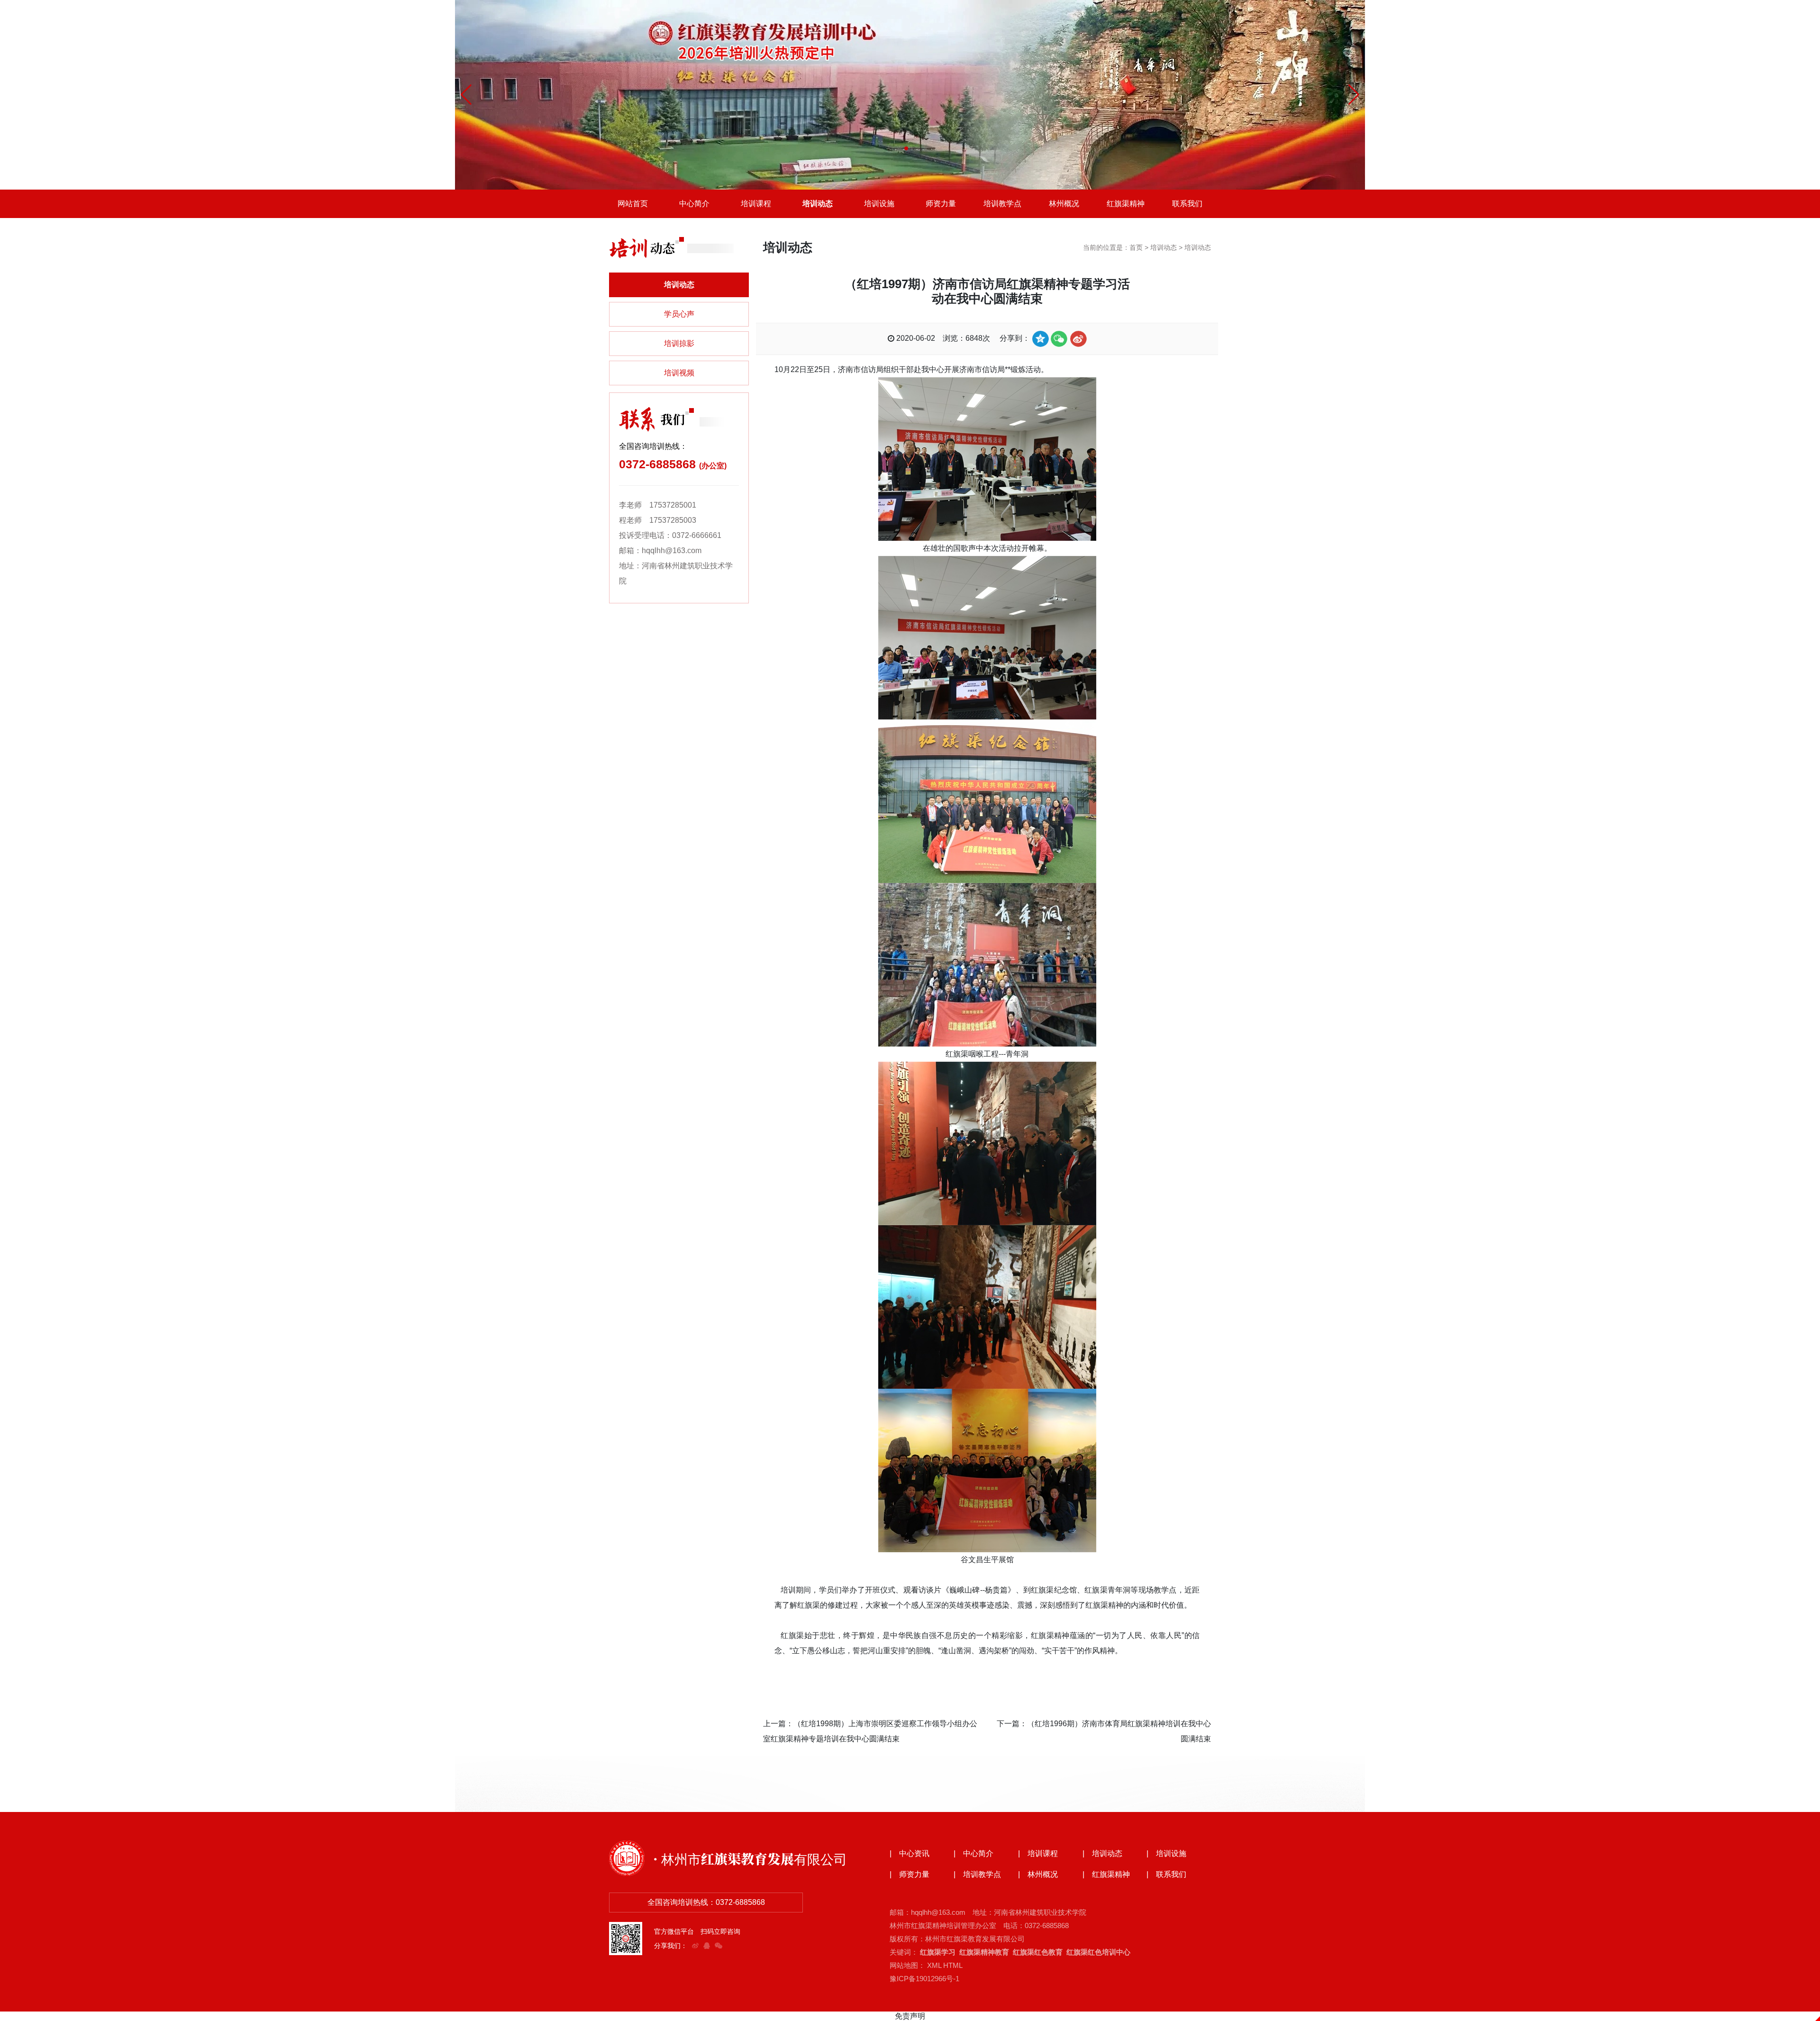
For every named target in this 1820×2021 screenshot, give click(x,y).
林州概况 (1064, 204)
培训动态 (818, 204)
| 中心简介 (974, 1854)
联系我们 (1187, 204)
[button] (906, 148)
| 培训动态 (1102, 1854)
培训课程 (756, 204)
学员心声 (679, 314)
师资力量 (941, 204)
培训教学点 (1002, 204)
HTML (953, 1965)
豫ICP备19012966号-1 (924, 1979)
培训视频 (679, 373)
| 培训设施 (1166, 1854)
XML (934, 1965)
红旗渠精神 (1126, 204)
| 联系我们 (1166, 1875)
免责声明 (910, 2016)
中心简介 (694, 204)
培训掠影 (679, 343)
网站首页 (633, 204)
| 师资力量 (910, 1875)
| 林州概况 (1038, 1875)
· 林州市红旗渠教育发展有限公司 (750, 1858)
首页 (1136, 247)
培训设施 (879, 204)
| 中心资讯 (910, 1854)
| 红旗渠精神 (1106, 1875)
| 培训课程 (1038, 1854)
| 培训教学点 (977, 1875)
